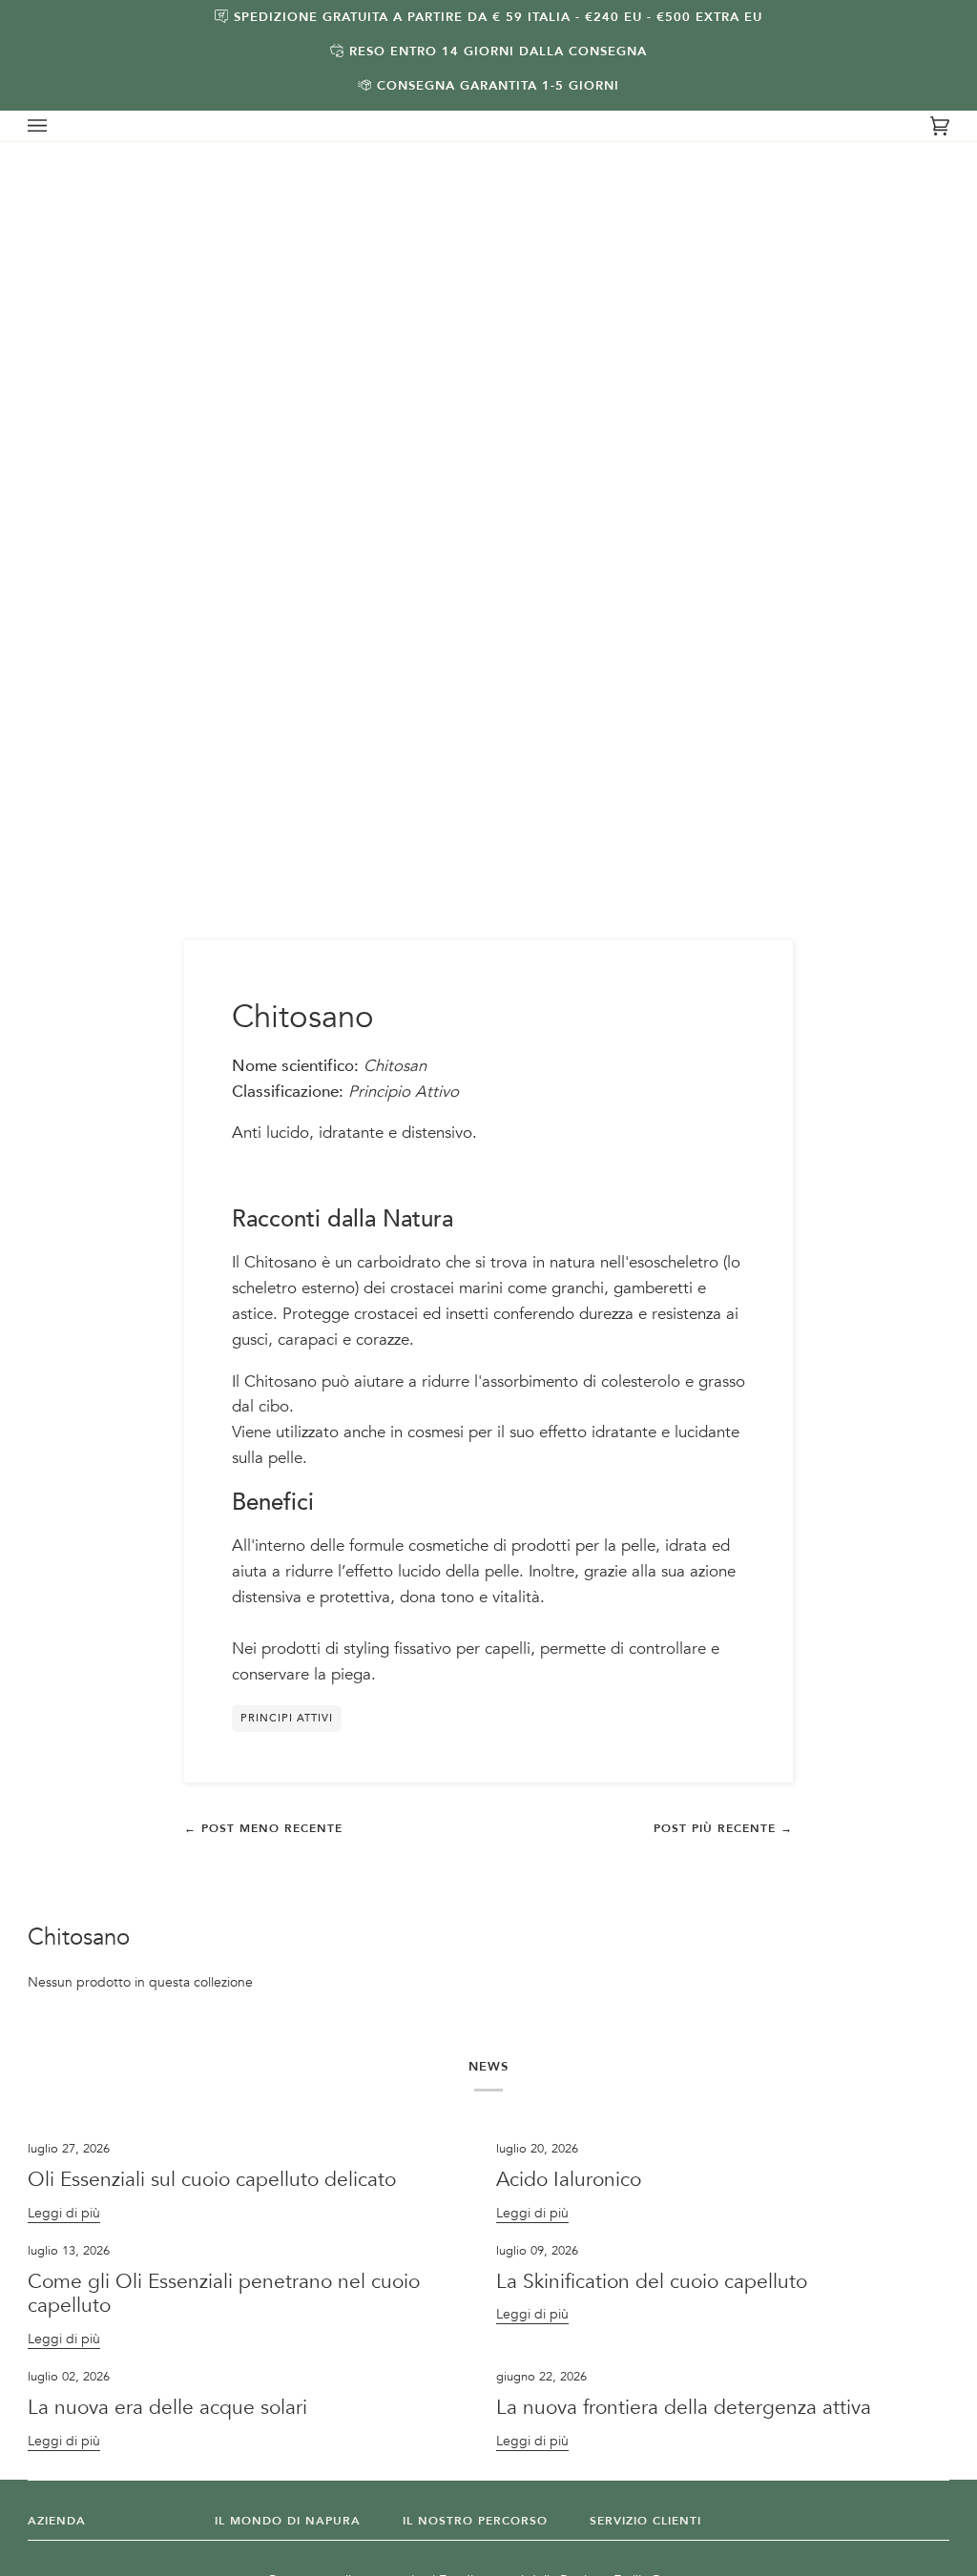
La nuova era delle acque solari (167, 2408)
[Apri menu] (56, 126)
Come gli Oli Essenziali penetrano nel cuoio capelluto (224, 2294)
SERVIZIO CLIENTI (645, 2521)
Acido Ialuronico (572, 2180)
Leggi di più (64, 2213)
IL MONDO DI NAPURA (288, 2521)
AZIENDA (57, 2521)
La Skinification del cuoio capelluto (652, 2282)
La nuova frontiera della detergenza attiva (684, 2408)
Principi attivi (287, 1718)
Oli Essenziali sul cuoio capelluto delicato (212, 2180)
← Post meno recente (263, 1828)
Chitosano (79, 1938)
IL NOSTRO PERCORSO (475, 2521)
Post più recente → (723, 1828)
